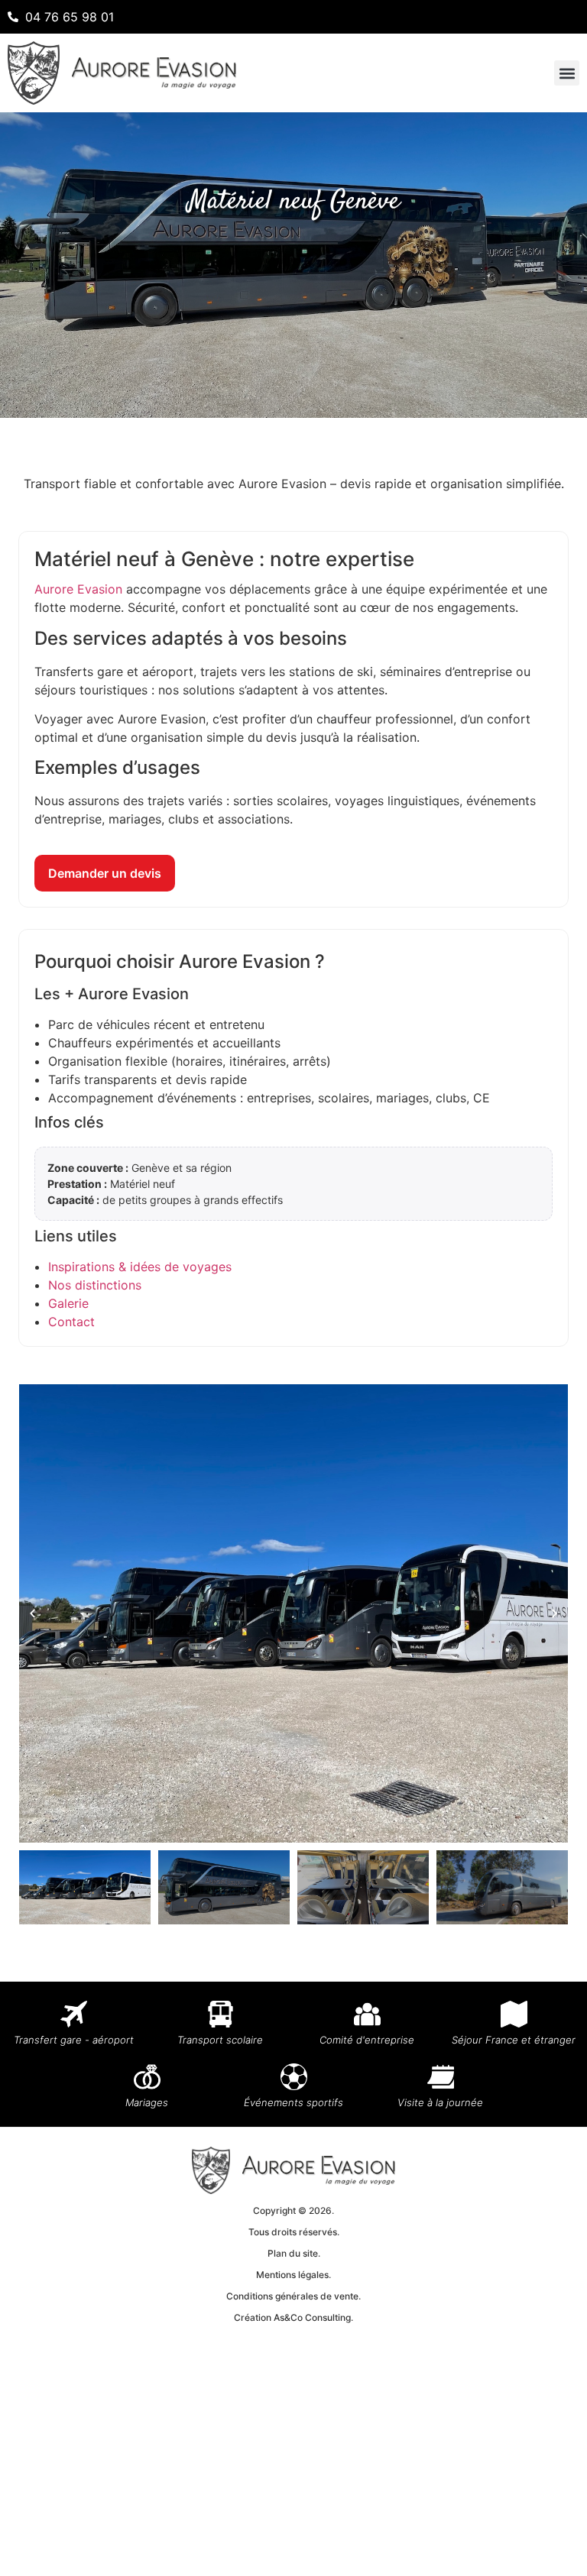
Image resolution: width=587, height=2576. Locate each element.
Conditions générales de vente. (293, 2296)
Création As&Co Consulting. (293, 2317)
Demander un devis (105, 873)
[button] (567, 73)
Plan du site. (294, 2253)
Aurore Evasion (78, 589)
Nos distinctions (95, 1285)
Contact (71, 1322)
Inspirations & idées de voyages (140, 1267)
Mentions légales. (293, 2275)
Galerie (68, 1303)
